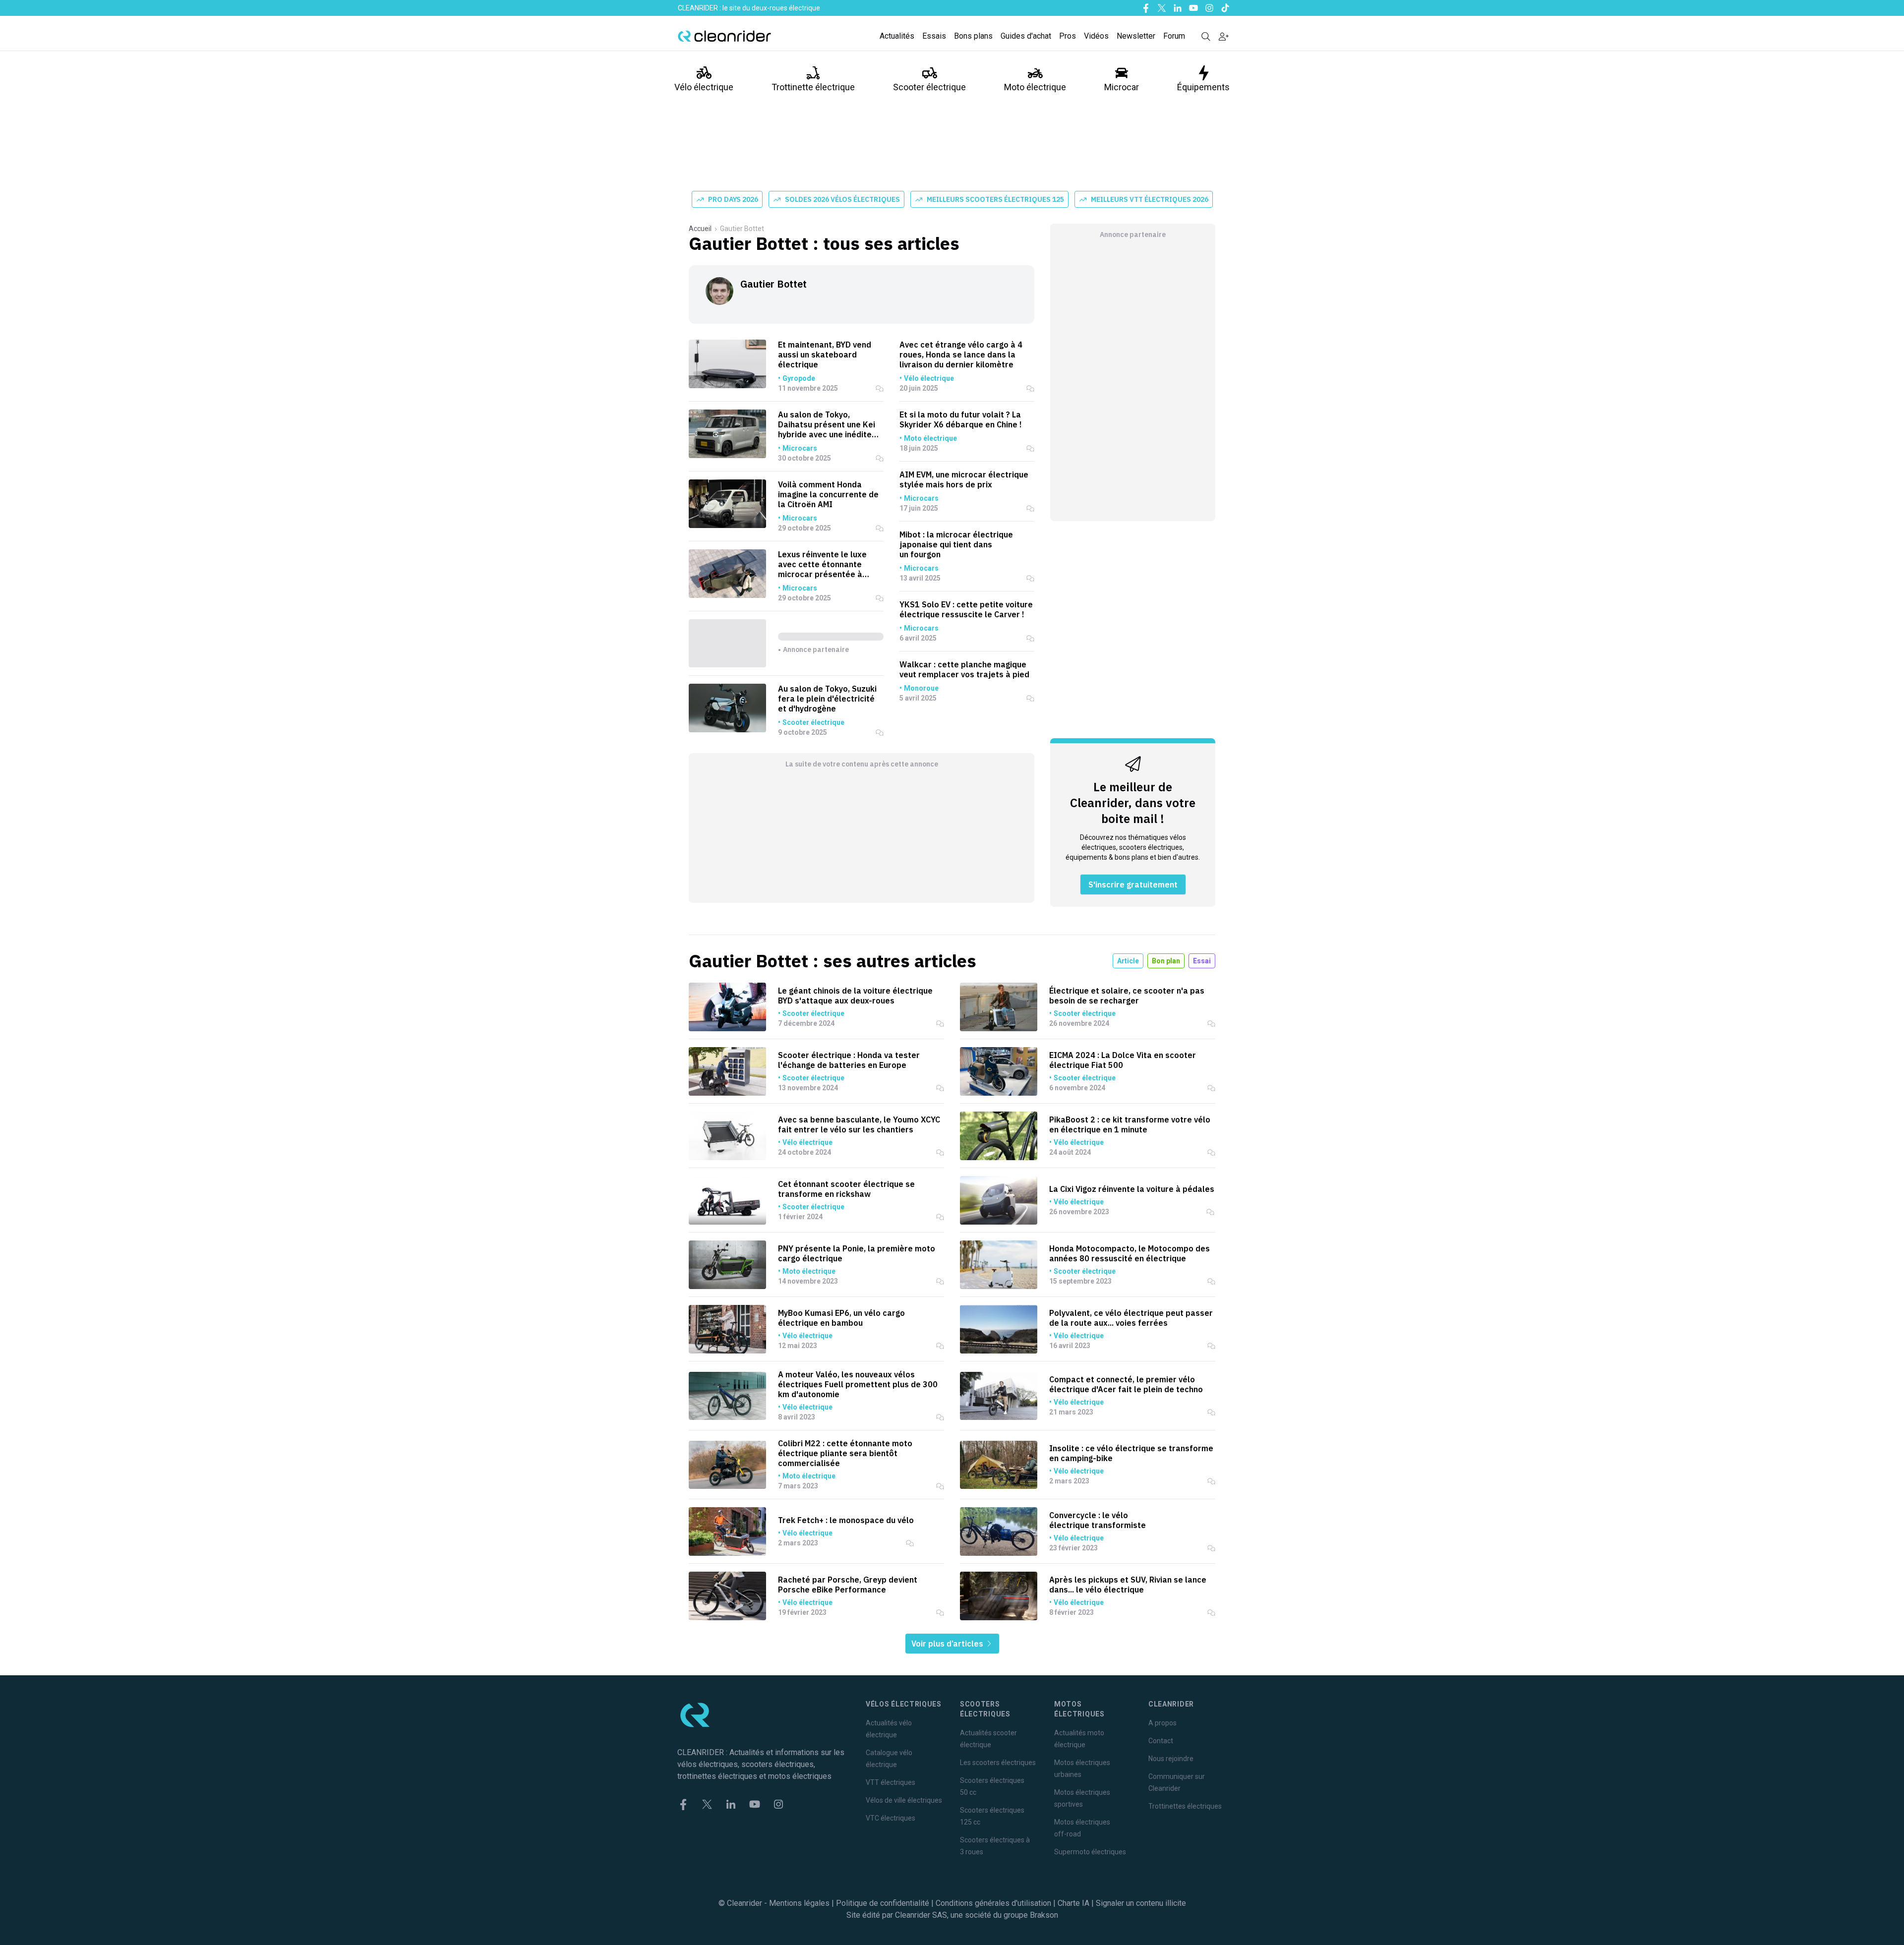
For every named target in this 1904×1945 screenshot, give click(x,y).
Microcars (800, 448)
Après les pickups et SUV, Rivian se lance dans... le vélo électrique (1128, 1585)
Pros (1068, 36)
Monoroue (921, 688)
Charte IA (1073, 1903)
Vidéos (1096, 36)
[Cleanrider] (724, 36)
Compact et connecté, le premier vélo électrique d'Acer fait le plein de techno (1126, 1384)
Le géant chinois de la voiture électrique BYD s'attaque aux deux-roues (855, 996)
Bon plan (1166, 961)
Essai (1202, 961)
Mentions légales (799, 1903)
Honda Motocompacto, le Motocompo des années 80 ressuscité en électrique (1130, 1253)
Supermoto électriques (1090, 1852)
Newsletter (1136, 36)
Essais (934, 36)
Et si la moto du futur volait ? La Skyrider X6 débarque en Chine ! (961, 419)
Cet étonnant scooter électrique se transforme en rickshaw (846, 1189)
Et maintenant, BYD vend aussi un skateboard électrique (825, 354)
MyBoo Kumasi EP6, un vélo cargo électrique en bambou (841, 1318)
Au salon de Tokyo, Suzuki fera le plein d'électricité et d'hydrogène (827, 699)
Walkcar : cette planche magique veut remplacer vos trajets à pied (964, 669)
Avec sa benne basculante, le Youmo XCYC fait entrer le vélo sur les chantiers (859, 1124)
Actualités (897, 36)
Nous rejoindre (1171, 1759)
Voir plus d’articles (948, 1644)
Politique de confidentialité (883, 1903)
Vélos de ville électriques (904, 1800)
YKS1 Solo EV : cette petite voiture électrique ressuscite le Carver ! (966, 609)
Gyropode (799, 378)
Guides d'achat (1026, 36)
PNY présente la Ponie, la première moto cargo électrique (857, 1253)
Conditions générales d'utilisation (993, 1903)
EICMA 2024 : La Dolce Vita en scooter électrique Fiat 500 (1123, 1060)
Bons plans (973, 36)
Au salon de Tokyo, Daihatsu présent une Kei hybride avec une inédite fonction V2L (827, 424)
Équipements (1203, 87)
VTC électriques (891, 1818)
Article (1128, 961)
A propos (1162, 1723)
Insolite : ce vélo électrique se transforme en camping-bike (1131, 1453)
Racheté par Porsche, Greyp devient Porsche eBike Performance (848, 1585)
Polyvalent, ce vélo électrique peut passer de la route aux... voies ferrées (1131, 1318)
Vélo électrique (704, 87)
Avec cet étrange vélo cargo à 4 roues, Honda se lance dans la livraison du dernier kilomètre (961, 354)
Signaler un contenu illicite (1141, 1903)
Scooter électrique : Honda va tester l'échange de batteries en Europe (849, 1060)
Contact (1161, 1741)
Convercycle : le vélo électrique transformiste (1098, 1520)
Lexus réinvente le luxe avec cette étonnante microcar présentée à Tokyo (822, 564)
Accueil (700, 229)
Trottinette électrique (813, 87)
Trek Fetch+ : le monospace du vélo (846, 1520)
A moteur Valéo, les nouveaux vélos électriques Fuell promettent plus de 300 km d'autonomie (858, 1384)
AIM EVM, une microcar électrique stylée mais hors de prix (964, 479)
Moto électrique (1035, 87)
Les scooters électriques (998, 1763)
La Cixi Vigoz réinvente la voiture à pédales (1132, 1189)
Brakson (1044, 1915)
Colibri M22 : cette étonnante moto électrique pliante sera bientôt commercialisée (845, 1453)
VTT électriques (891, 1782)
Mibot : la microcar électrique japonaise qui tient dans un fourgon (956, 544)
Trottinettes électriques (1185, 1806)
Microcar (1122, 87)
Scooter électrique (929, 87)
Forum (1174, 36)
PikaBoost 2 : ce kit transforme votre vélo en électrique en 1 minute (1130, 1124)
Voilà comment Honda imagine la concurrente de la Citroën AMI (828, 494)
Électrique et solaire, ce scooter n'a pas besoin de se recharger (1127, 996)
